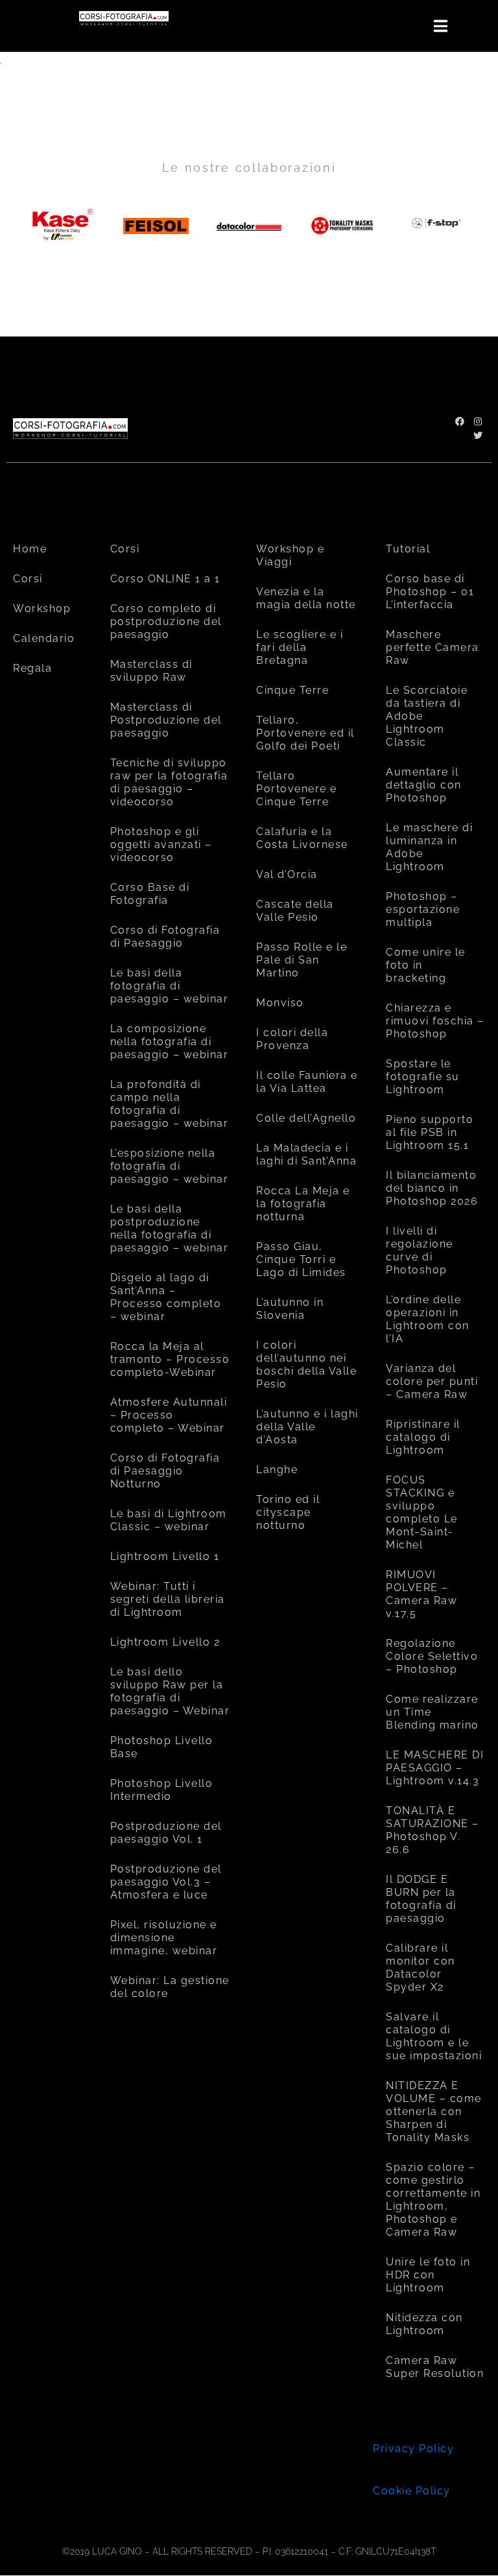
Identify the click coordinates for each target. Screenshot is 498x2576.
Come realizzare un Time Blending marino (433, 1712)
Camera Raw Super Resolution (435, 2367)
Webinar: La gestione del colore (170, 1987)
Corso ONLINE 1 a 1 (165, 579)
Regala (32, 668)
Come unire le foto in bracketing (426, 965)
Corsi (28, 579)
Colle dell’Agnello (306, 1118)
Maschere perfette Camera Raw (433, 647)
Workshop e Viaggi (290, 555)
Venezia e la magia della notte (306, 598)
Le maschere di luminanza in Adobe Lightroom (429, 847)
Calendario (44, 638)
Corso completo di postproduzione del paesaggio (166, 621)
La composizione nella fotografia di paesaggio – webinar (170, 1042)
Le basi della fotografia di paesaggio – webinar (170, 986)
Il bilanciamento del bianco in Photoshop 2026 (432, 1188)
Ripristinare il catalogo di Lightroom (423, 1437)
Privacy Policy (413, 2449)
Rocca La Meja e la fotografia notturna (303, 1204)
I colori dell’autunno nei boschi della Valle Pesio (306, 1365)
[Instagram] (478, 421)
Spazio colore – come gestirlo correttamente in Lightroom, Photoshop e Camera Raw (433, 2200)
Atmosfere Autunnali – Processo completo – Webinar (169, 1415)
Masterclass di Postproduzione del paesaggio (166, 720)
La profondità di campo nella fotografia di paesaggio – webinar (170, 1104)
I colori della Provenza (292, 1039)
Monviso (280, 1003)
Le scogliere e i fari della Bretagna (300, 647)
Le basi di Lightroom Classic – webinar (169, 1520)
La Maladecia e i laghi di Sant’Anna (306, 1154)
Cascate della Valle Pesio (295, 911)
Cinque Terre (292, 690)
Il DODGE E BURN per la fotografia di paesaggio (421, 1899)
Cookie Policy (412, 2491)
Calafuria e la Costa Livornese (302, 838)
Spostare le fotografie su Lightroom (423, 1077)
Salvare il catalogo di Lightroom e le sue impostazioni (434, 2036)
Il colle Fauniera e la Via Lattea (307, 1082)
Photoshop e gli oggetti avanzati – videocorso (161, 845)
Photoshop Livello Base (162, 1747)
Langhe (277, 1470)
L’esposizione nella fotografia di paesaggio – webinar (170, 1166)
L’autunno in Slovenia (290, 1309)
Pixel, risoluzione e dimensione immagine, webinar (164, 1938)
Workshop (42, 609)
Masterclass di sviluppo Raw (151, 671)
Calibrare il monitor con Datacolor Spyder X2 (421, 1967)
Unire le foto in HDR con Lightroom (428, 2275)
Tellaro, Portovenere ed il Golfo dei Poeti (305, 733)
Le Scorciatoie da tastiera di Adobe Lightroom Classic (427, 716)
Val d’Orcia (287, 874)
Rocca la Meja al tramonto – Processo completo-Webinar (170, 1359)
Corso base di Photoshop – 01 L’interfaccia (430, 592)
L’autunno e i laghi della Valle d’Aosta (307, 1427)
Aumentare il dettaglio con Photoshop (424, 785)
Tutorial (408, 549)
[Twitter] (478, 436)
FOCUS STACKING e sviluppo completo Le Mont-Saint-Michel (422, 1512)
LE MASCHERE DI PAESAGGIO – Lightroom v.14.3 (435, 1768)
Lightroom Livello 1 (165, 1556)
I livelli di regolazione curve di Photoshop (420, 1250)
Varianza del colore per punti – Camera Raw (432, 1381)
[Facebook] (460, 421)
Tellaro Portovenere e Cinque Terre (297, 789)
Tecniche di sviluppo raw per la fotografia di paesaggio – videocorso (169, 782)
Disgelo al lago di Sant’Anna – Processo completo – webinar (166, 1297)
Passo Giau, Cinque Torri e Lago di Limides (301, 1259)
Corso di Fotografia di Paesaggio (165, 937)
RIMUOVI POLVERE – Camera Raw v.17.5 (421, 1594)
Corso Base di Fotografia (150, 894)
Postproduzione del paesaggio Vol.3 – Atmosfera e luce (166, 1882)
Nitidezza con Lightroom (424, 2324)
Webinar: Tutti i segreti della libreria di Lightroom (168, 1599)
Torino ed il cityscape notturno (288, 1512)
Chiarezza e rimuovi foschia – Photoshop (435, 1021)
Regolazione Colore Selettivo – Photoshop (432, 1656)
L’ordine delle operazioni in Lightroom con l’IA (428, 1319)
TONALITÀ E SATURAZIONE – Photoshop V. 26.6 (433, 1830)
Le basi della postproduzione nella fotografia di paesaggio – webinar (170, 1228)
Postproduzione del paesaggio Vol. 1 (166, 1833)
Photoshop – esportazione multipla (423, 909)
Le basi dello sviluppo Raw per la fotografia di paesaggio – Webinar (170, 1691)
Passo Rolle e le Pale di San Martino (302, 960)
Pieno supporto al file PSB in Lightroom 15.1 (430, 1132)
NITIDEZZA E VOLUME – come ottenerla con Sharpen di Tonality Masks (434, 2111)
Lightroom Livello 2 (165, 1642)
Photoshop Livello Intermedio (162, 1790)
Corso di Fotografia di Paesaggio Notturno (165, 1471)
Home (30, 549)
